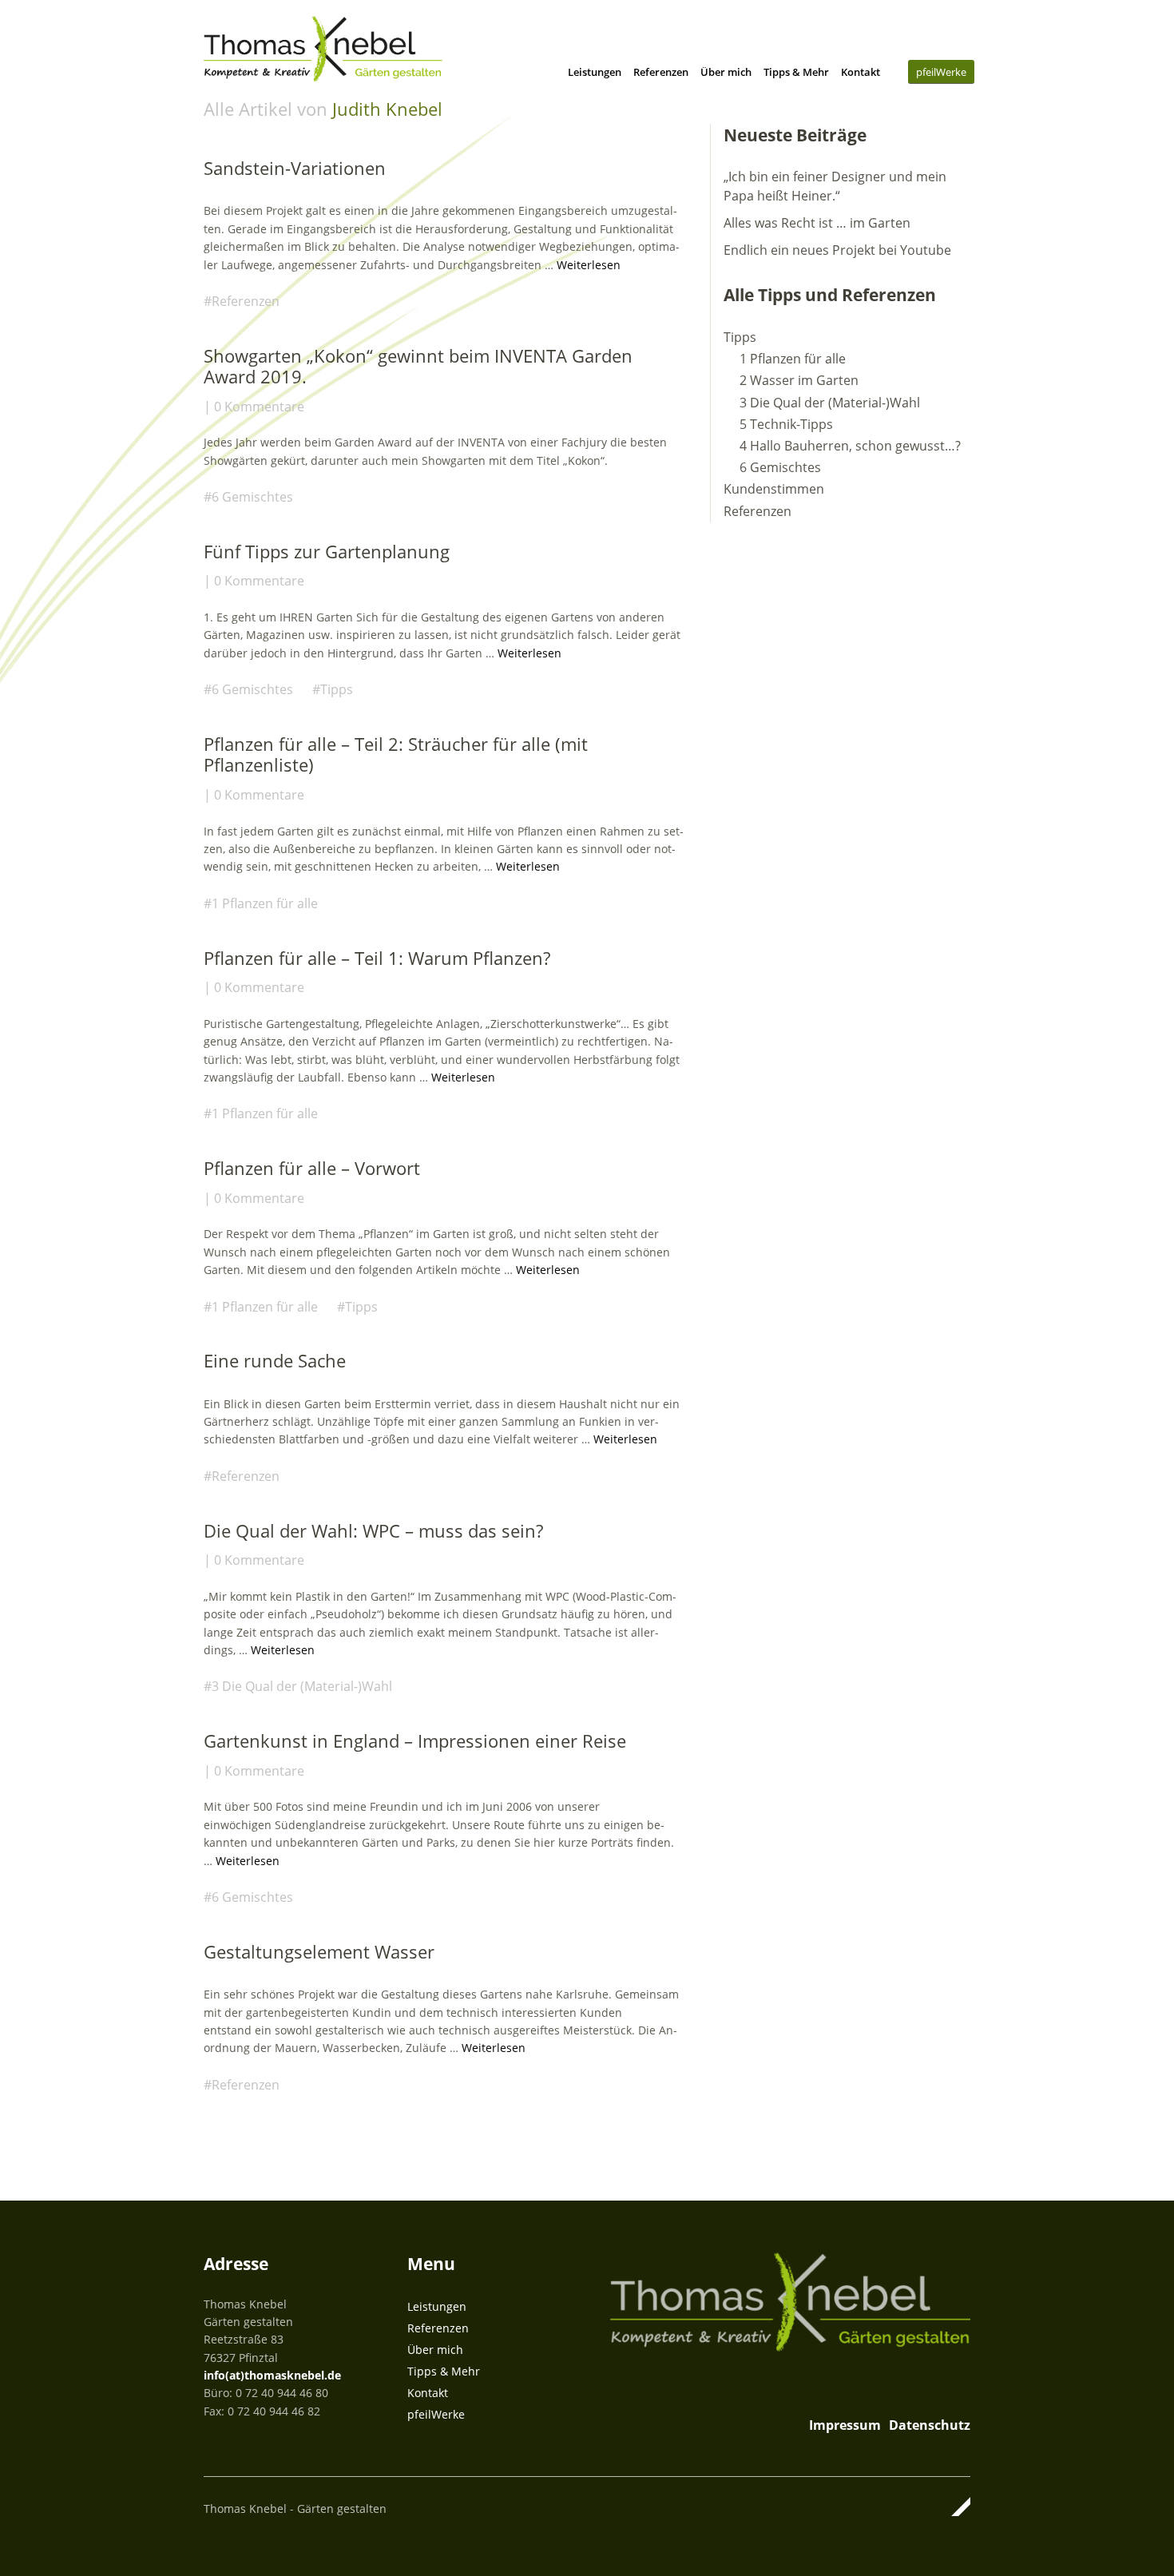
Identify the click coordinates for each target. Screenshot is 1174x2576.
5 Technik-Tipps (786, 424)
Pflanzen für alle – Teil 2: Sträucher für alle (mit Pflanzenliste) (396, 754)
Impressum (845, 2425)
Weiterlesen (589, 265)
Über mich (726, 72)
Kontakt (861, 72)
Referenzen (661, 72)
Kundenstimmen (774, 489)
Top (954, 2507)
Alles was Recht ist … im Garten (817, 223)
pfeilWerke (941, 72)
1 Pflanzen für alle (265, 903)
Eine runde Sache (275, 1360)
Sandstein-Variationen (295, 168)
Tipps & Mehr (796, 72)
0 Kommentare (259, 407)
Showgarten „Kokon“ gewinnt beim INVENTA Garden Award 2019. (418, 366)
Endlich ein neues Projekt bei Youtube (837, 250)
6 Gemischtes (252, 497)
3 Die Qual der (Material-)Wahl (302, 1686)
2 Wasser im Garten (799, 380)
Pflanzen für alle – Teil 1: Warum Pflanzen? (377, 958)
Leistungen (595, 72)
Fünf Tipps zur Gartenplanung (327, 551)
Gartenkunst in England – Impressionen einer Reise (415, 1740)
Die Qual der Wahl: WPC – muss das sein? (373, 1530)
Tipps (337, 689)
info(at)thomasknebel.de (272, 2375)
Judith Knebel (387, 109)
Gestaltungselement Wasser (319, 1951)
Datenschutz (930, 2425)
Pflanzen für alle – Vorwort (312, 1168)
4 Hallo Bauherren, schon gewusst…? (850, 446)
